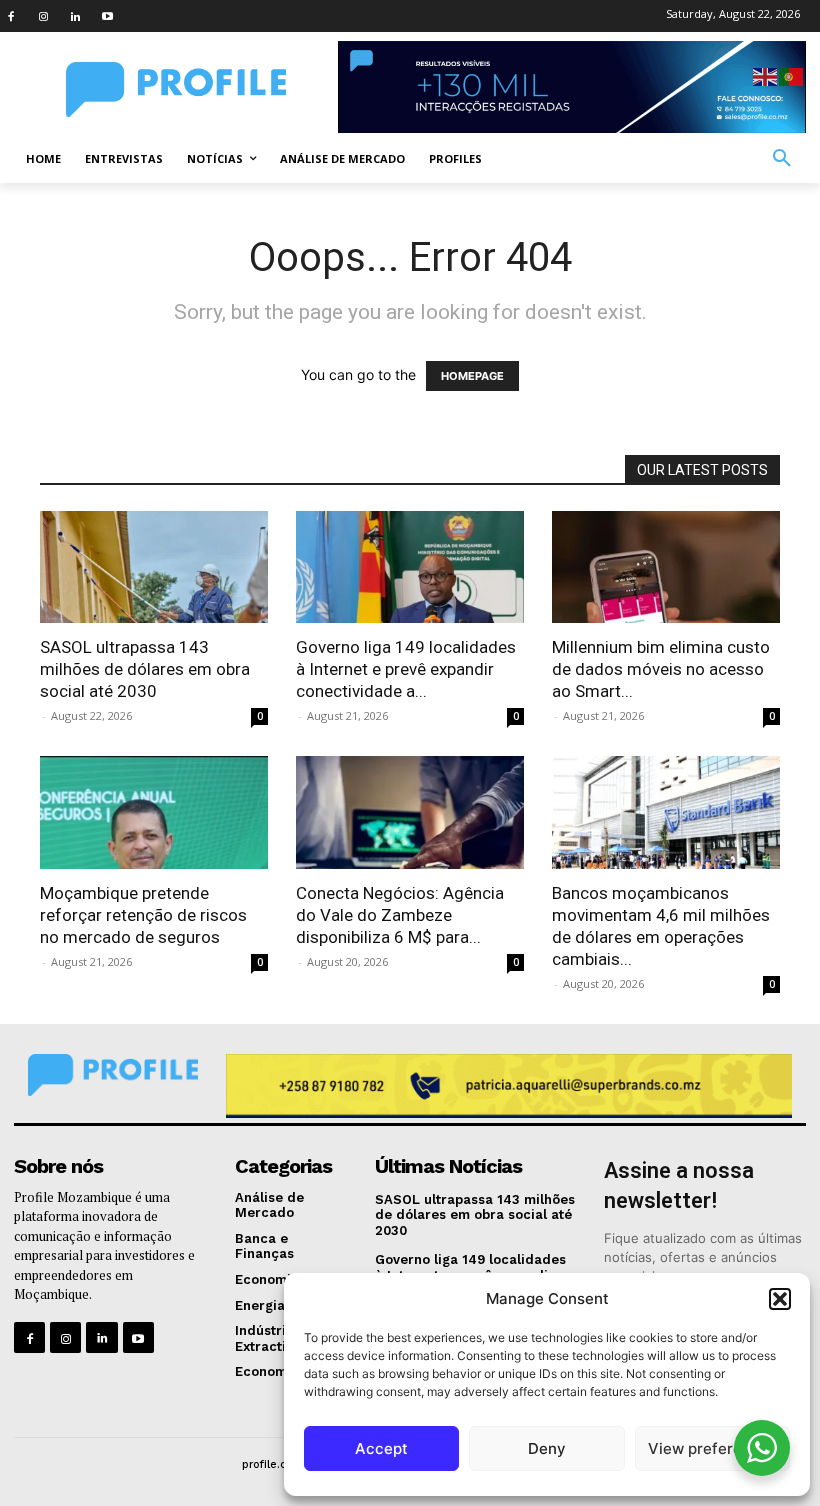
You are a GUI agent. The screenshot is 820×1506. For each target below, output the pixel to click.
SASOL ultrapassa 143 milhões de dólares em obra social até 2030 (145, 669)
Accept (381, 1448)
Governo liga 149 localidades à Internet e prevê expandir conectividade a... (406, 669)
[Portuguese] (792, 75)
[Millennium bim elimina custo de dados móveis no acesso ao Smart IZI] (666, 567)
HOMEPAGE (472, 376)
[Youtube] (107, 16)
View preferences (712, 1448)
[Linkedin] (75, 16)
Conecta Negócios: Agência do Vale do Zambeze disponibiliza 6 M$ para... (400, 915)
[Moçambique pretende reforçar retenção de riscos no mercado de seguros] (154, 812)
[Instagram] (43, 16)
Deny (547, 1448)
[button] (780, 1299)
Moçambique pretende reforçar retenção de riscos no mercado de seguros (143, 915)
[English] (766, 75)
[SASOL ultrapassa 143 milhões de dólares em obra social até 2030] (154, 567)
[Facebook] (11, 16)
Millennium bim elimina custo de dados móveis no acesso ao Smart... (661, 669)
